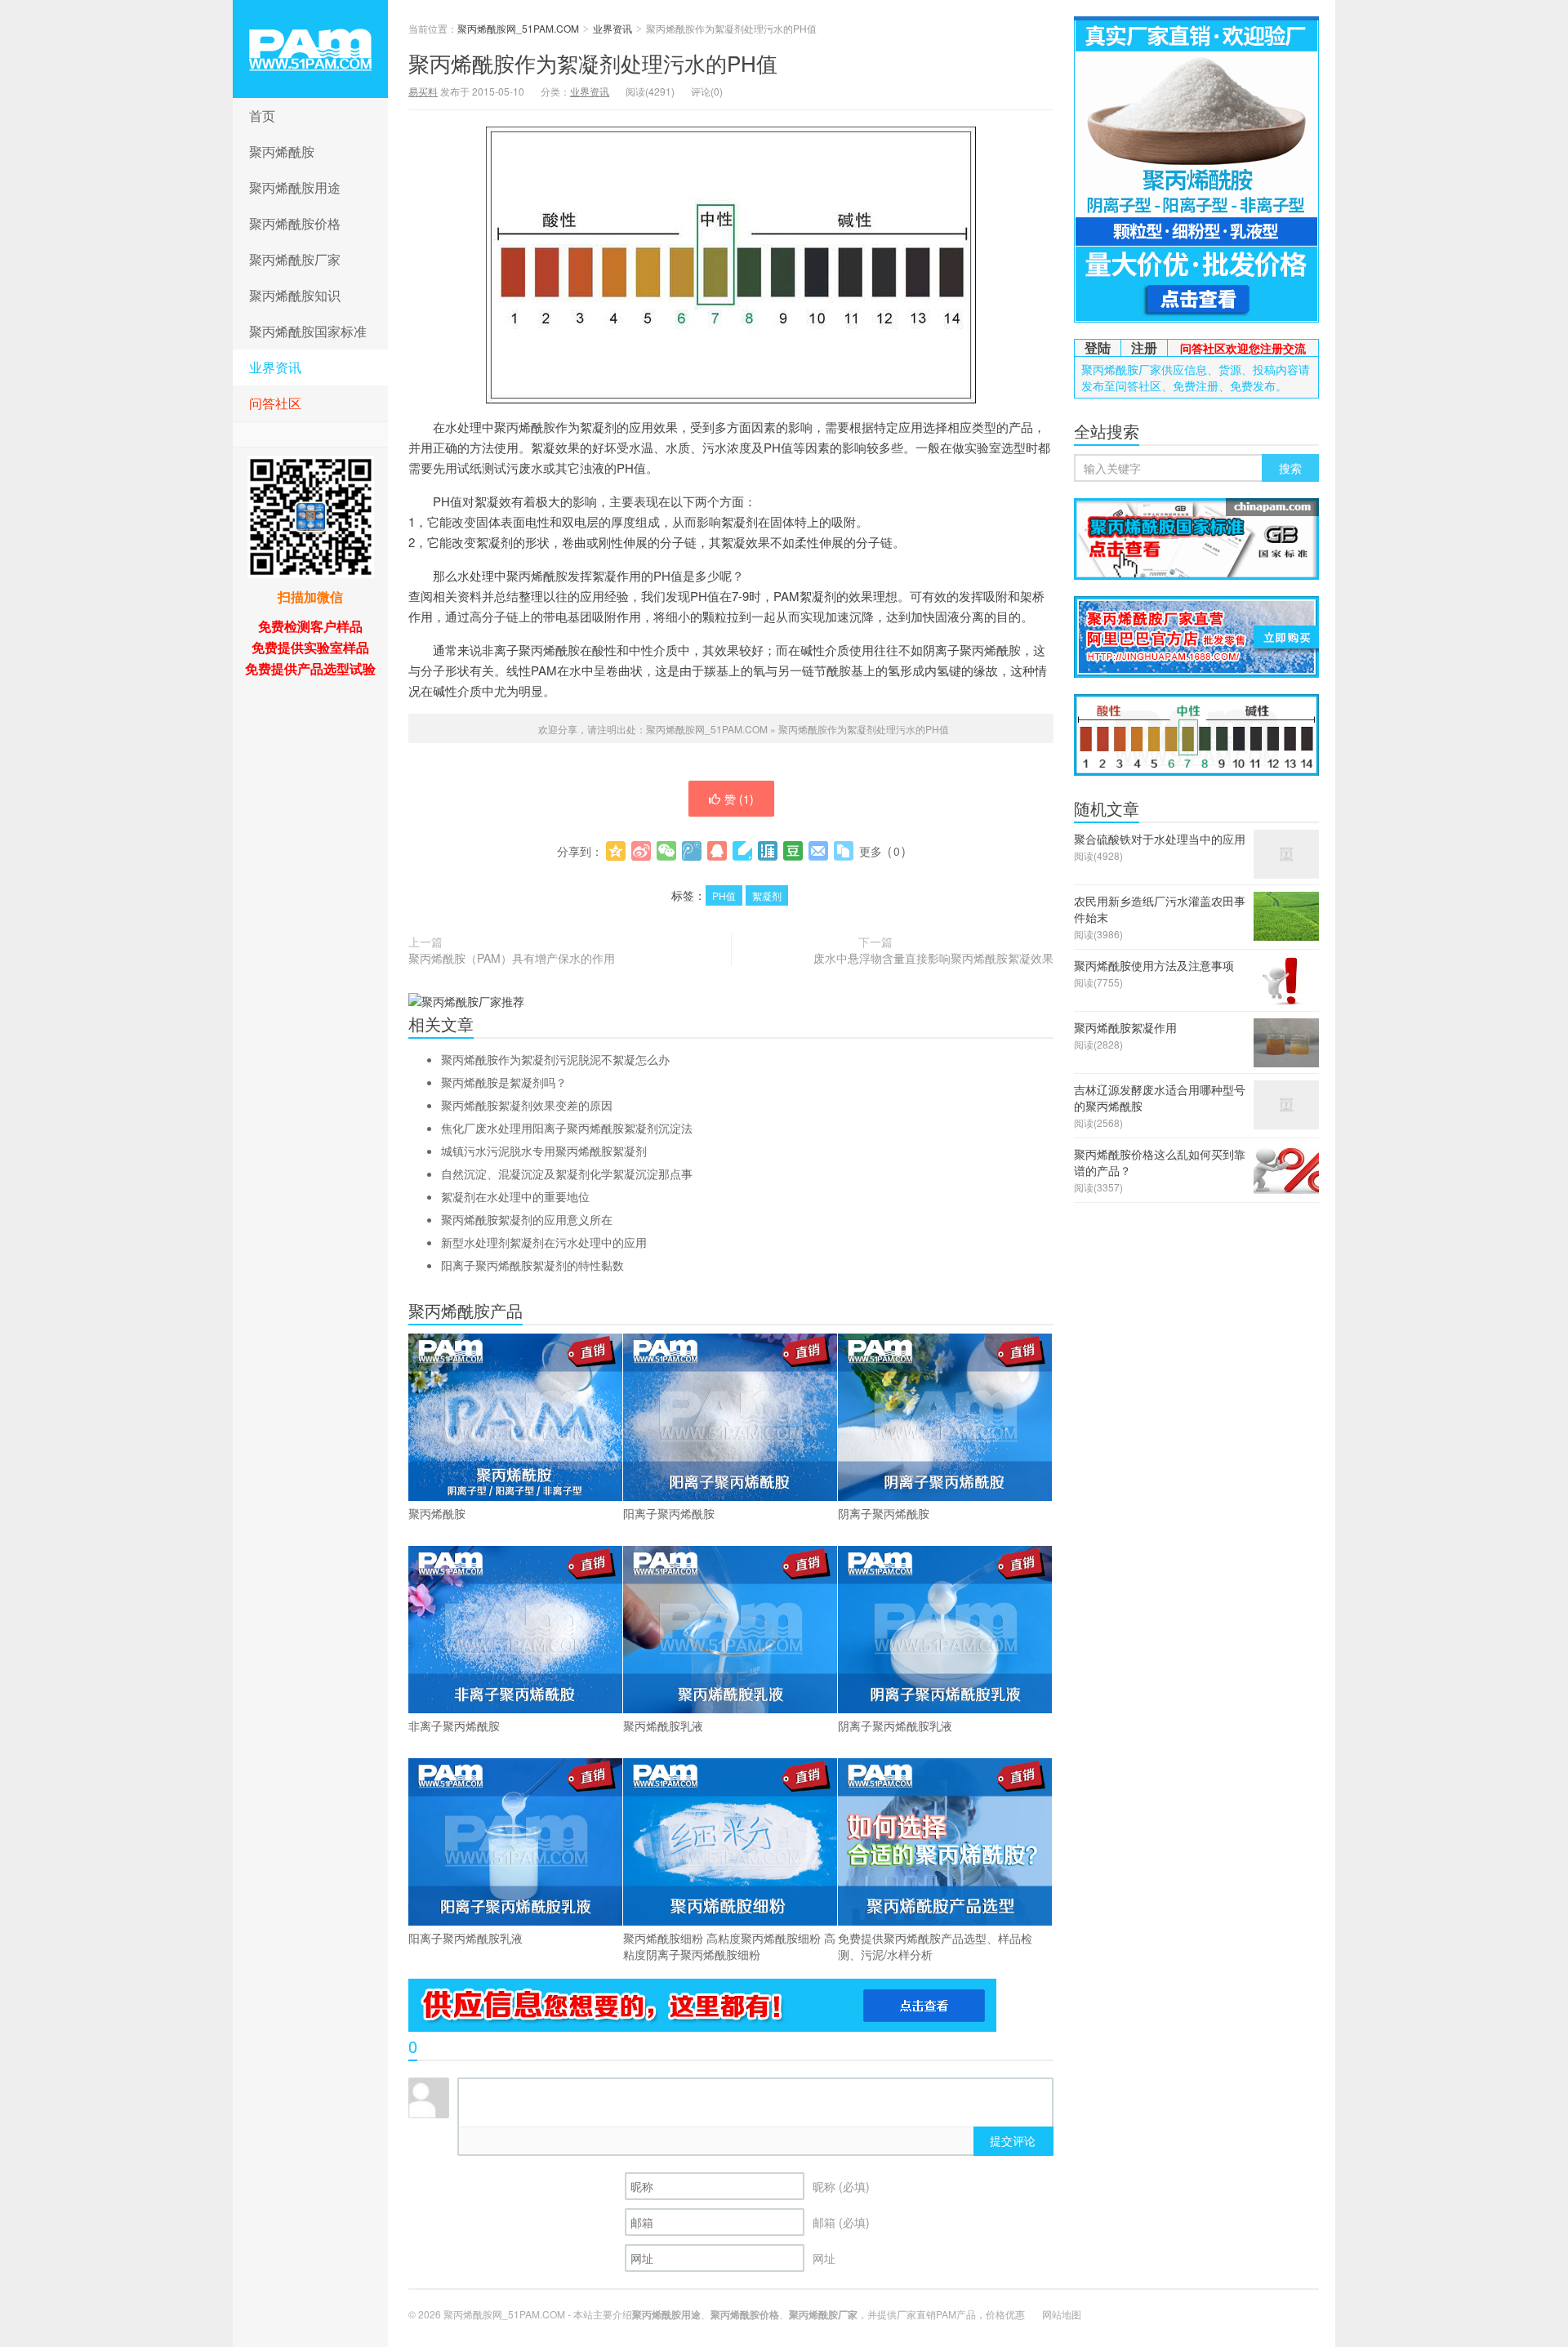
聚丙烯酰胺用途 (295, 187)
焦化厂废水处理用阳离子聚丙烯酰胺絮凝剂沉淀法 (567, 1128)
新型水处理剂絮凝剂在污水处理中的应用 (544, 1242)
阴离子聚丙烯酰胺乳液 (895, 1726)
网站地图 (1062, 2314)
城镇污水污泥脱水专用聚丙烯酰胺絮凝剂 (544, 1151)
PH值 (724, 895)
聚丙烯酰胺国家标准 (308, 331)
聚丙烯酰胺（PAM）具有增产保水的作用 (512, 958)
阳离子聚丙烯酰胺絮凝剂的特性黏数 (532, 1265)
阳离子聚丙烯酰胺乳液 (465, 1938)
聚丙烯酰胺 (282, 151)
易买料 (423, 91)
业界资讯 (275, 367)
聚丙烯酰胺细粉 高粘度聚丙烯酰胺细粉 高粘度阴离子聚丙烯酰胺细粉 (729, 1946)
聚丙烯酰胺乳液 (663, 1726)
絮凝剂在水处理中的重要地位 (515, 1196)
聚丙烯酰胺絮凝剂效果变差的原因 (527, 1105)
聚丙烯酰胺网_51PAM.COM (310, 49)
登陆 (1098, 347)
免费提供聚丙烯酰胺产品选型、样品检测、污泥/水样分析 (935, 1946)
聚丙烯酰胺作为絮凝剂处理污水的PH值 (593, 62)
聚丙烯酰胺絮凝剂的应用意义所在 (527, 1219)
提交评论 (1013, 2140)
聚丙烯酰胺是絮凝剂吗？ (504, 1082)
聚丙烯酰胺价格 (295, 223)
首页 (262, 116)
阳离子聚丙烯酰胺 (669, 1513)
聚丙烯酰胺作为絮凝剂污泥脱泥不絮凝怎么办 (555, 1059)
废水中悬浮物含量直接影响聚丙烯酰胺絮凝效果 (933, 958)
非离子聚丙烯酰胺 (454, 1726)
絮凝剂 (767, 895)
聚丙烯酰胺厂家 (295, 259)
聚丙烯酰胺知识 (295, 295)
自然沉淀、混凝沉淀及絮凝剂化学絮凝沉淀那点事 (567, 1173)
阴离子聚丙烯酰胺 (884, 1513)
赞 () (739, 799)
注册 (1144, 347)
